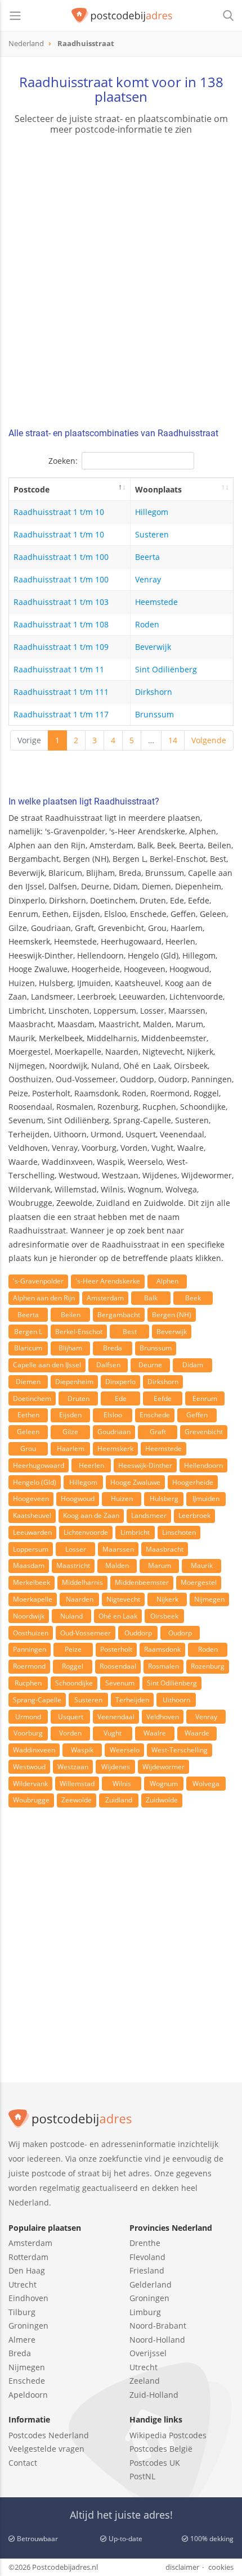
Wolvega (206, 1784)
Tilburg (22, 2312)
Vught (113, 1733)
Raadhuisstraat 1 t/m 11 (59, 669)
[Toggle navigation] (15, 16)
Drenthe (145, 2243)
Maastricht (73, 1565)
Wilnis (122, 1784)
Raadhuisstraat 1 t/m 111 (61, 692)
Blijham (70, 1348)
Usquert (71, 1717)
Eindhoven (28, 2298)
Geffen (197, 1415)
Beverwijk (153, 647)
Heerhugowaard (39, 1465)
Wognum (164, 1784)
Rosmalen (163, 1666)
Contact (23, 2463)
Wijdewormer (163, 1767)
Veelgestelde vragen (46, 2449)
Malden (117, 1565)
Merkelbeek (32, 1582)
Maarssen (118, 1549)
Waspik (82, 1750)
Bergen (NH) (172, 1315)
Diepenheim (74, 1382)
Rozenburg (208, 1666)
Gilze (70, 1432)
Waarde (197, 1733)
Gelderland (151, 2284)
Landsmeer (149, 1515)
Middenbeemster (142, 1582)
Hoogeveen (31, 1499)
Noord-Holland (157, 2340)
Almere (22, 2340)
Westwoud (29, 1767)
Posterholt (116, 1649)
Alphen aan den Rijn (44, 1298)
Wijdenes (116, 1767)
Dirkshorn (154, 692)
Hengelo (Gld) (35, 1482)
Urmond (28, 1717)
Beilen (71, 1315)
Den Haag (27, 2270)
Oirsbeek (164, 1616)
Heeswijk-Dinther (145, 1465)
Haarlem (71, 1449)
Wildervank (30, 1784)
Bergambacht (119, 1315)
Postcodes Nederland (49, 2435)
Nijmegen (209, 1599)
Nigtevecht (123, 1599)
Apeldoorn (28, 2395)
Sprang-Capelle (37, 1700)
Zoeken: (63, 461)
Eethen (28, 1415)
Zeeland (145, 2381)
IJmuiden (206, 1499)
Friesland (147, 2270)
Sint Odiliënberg (166, 669)
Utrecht (23, 2284)
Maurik (202, 1565)
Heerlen (91, 1465)
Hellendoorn (203, 1465)
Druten (79, 1398)
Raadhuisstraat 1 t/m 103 (61, 602)
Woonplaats (158, 489)
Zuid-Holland (154, 2395)
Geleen (28, 1432)
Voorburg (28, 1733)
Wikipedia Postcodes (168, 2435)
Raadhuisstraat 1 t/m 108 (61, 624)
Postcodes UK (155, 2463)
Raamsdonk (162, 1649)
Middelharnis (82, 1582)
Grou (28, 1449)
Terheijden (132, 1700)
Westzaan (73, 1767)
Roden (147, 624)
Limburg (145, 2312)
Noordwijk (29, 1616)
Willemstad (77, 1784)
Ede (121, 1398)
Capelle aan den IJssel (47, 1365)
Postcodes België (161, 2449)
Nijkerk (167, 1599)
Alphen (167, 1281)
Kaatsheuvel (32, 1515)
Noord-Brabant (158, 2326)
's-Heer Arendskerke (108, 1281)
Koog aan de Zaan (91, 1515)
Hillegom (152, 512)
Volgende (209, 740)
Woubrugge (31, 1800)
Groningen (28, 2326)
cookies (221, 2567)
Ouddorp (138, 1633)
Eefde (163, 1398)
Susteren (152, 534)
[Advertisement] (121, 283)
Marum (160, 1565)
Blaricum (28, 1348)
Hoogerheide (193, 1482)
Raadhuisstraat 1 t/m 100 (61, 557)
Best (130, 1332)
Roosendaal (118, 1666)
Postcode (32, 489)
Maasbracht (165, 1549)
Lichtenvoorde (86, 1532)
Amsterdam (105, 1298)
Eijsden (70, 1415)
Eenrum (205, 1398)
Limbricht (135, 1532)
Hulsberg (164, 1499)
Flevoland (147, 2257)
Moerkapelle (33, 1599)
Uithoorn (176, 1700)
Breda (113, 1348)
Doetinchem (32, 1398)
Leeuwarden (32, 1532)
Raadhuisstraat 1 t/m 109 (61, 647)
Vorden (70, 1733)
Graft (158, 1432)
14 (173, 740)
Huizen (122, 1499)
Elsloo (113, 1415)
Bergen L (28, 1332)
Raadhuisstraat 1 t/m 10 (59, 512)
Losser (76, 1549)
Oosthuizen (31, 1633)
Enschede (155, 1415)
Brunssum (154, 714)
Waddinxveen (34, 1750)
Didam (193, 1365)
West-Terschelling (180, 1750)
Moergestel (199, 1582)
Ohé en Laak (118, 1616)
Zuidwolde (162, 1800)
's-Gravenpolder (38, 1281)
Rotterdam (28, 2257)
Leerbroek (194, 1515)
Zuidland (119, 1800)
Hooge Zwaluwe (135, 1482)
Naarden (80, 1599)
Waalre (155, 1733)
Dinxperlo (120, 1382)
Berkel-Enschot (79, 1332)
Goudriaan (114, 1432)
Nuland (71, 1616)
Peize (73, 1649)
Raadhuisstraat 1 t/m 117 (61, 714)
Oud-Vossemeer (86, 1633)
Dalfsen (108, 1365)
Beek (193, 1298)
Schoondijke (74, 1683)
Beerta (147, 557)
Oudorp (180, 1633)
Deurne (150, 1365)
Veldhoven (163, 1717)
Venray (148, 579)
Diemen (28, 1382)
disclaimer (182, 2567)
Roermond (29, 1666)
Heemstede (156, 602)
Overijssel (148, 2353)
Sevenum (120, 1683)
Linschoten (179, 1532)
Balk (151, 1298)
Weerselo (125, 1750)
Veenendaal (116, 1717)
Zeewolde (77, 1800)
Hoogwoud (78, 1499)
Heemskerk (115, 1449)
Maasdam (29, 1565)
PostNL (142, 2476)
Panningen (30, 1649)
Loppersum (31, 1549)
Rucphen (28, 1683)
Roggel (73, 1666)
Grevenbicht (204, 1432)
